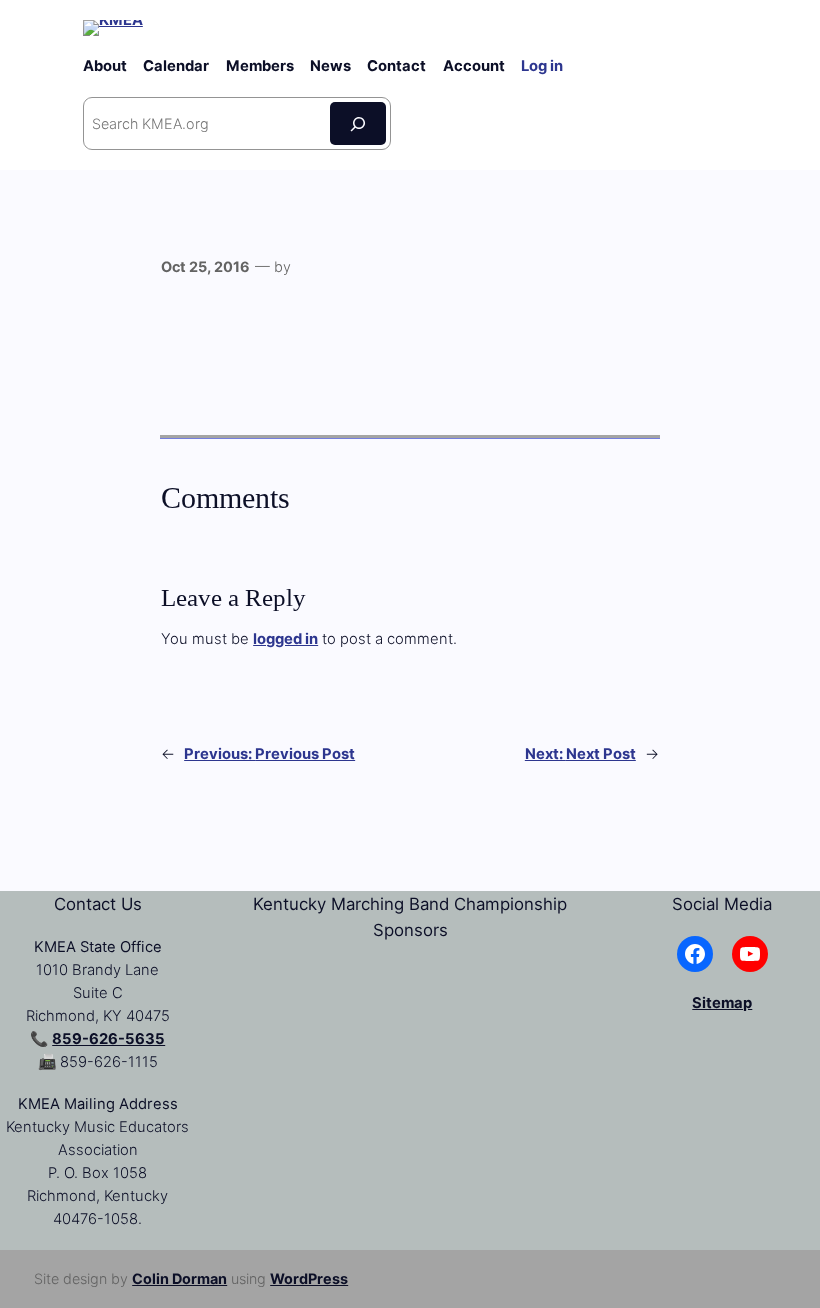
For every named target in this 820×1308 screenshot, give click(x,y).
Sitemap (722, 1003)
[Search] (358, 123)
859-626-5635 (108, 1039)
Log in (542, 66)
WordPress (309, 1278)
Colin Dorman (179, 1278)
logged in (285, 639)
